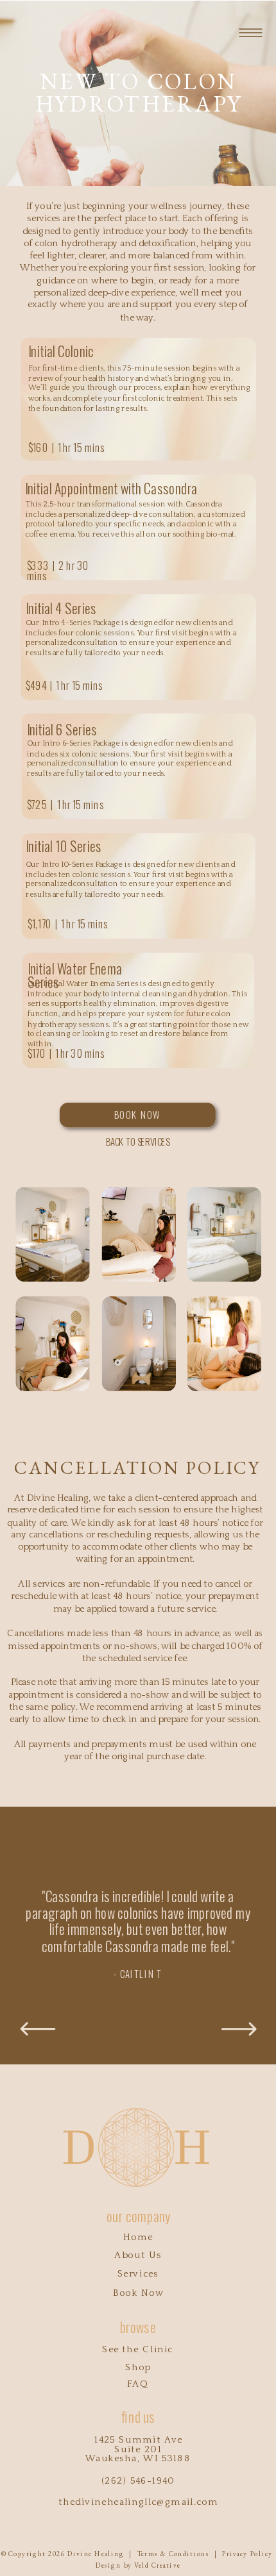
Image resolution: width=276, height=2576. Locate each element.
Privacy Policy (247, 2553)
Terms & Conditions (173, 2553)
